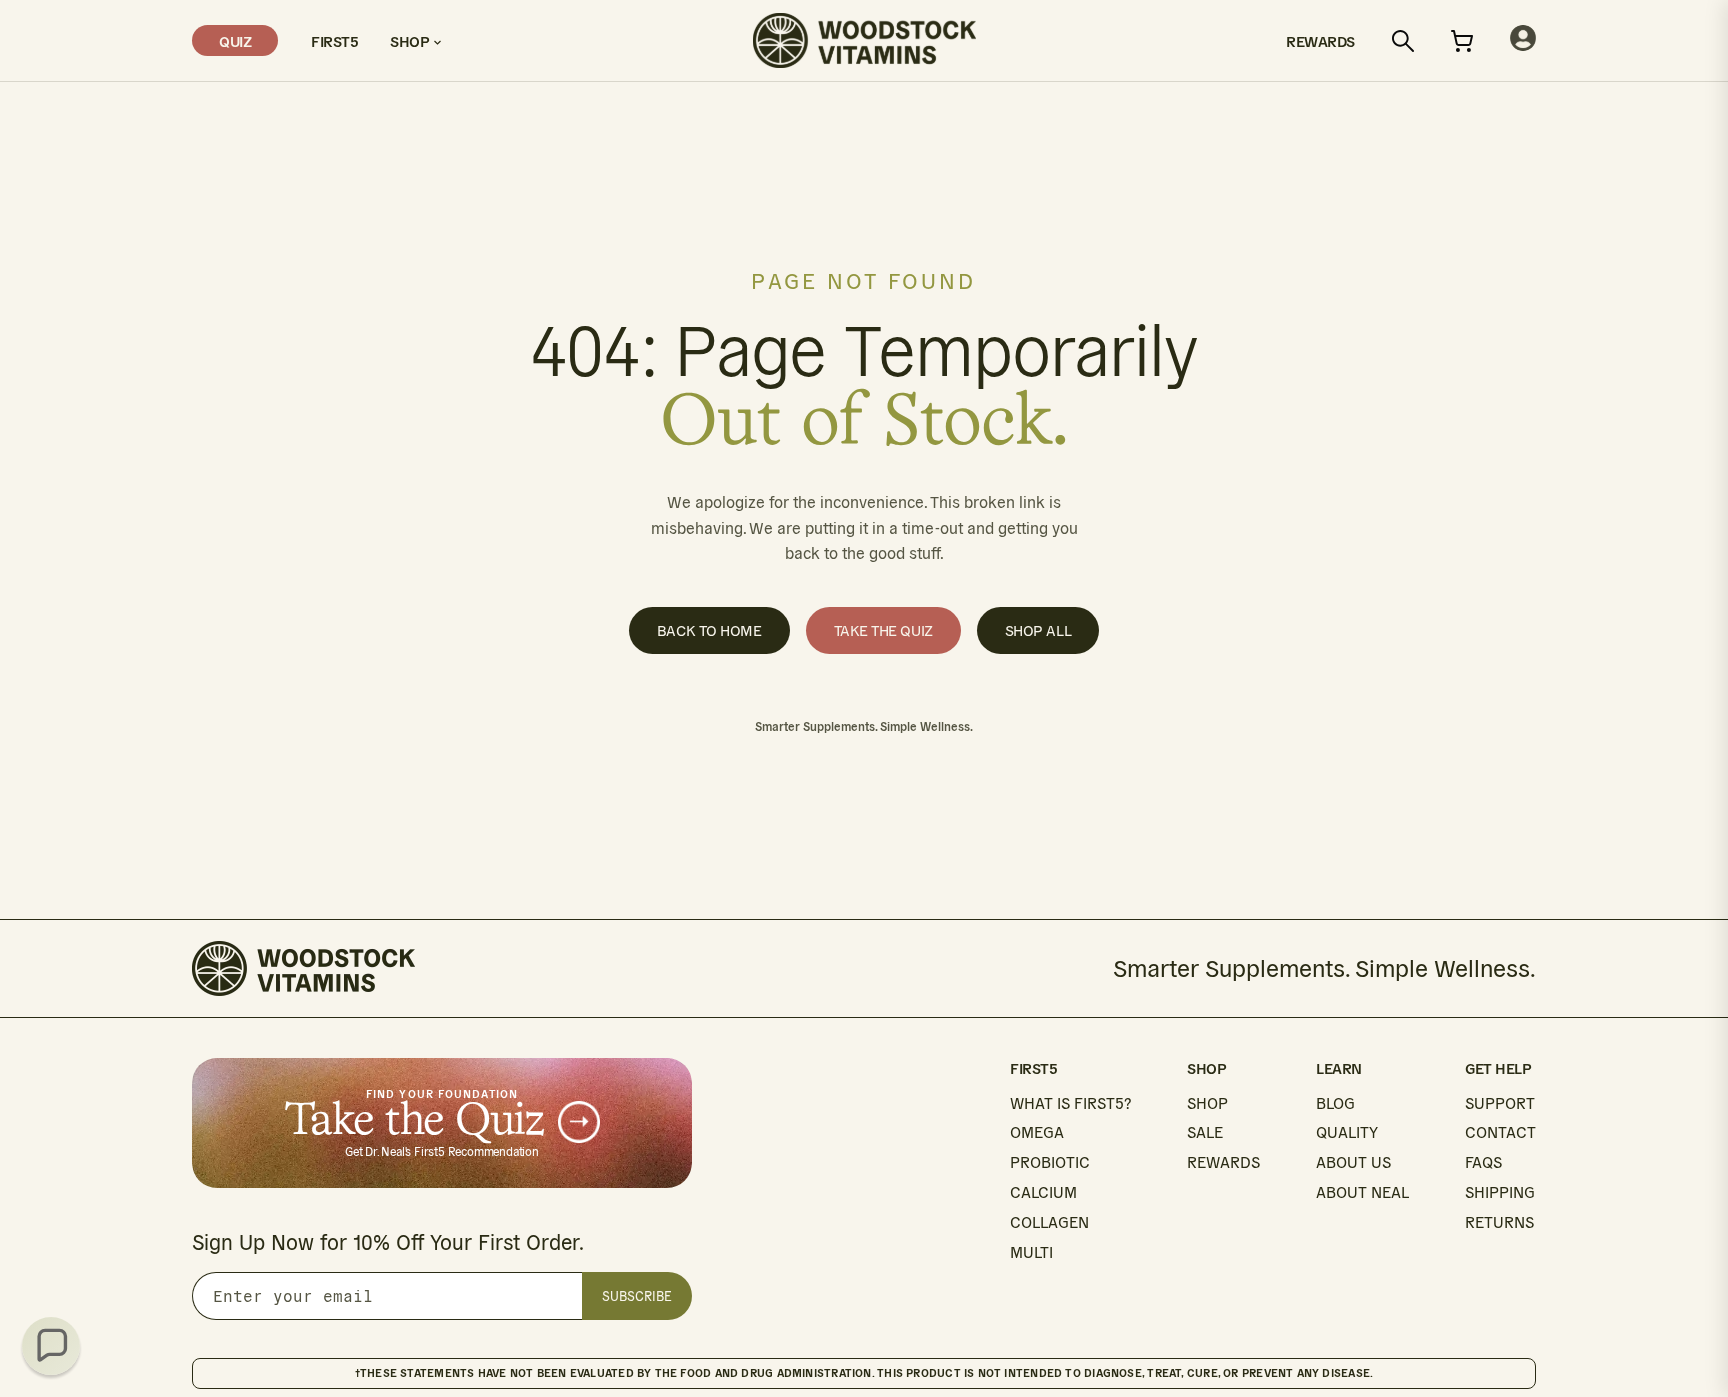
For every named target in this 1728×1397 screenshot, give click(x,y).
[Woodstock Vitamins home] (864, 40)
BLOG (1335, 1103)
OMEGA (1037, 1132)
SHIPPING (1500, 1192)
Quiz (235, 40)
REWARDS (1223, 1162)
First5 (334, 40)
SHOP (1207, 1103)
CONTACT (1500, 1132)
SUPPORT (1500, 1103)
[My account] (1523, 40)
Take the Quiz (883, 630)
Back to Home (709, 630)
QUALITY (1347, 1132)
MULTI (1031, 1252)
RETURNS (1499, 1222)
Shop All (1038, 630)
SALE (1205, 1132)
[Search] (1403, 41)
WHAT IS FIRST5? (1070, 1103)
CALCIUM (1043, 1192)
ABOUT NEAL (1362, 1192)
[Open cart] (1462, 41)
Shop (411, 40)
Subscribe (637, 1296)
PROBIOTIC (1050, 1162)
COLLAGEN (1049, 1222)
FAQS (1483, 1162)
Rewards (1320, 40)
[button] (51, 1346)
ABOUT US (1353, 1162)
